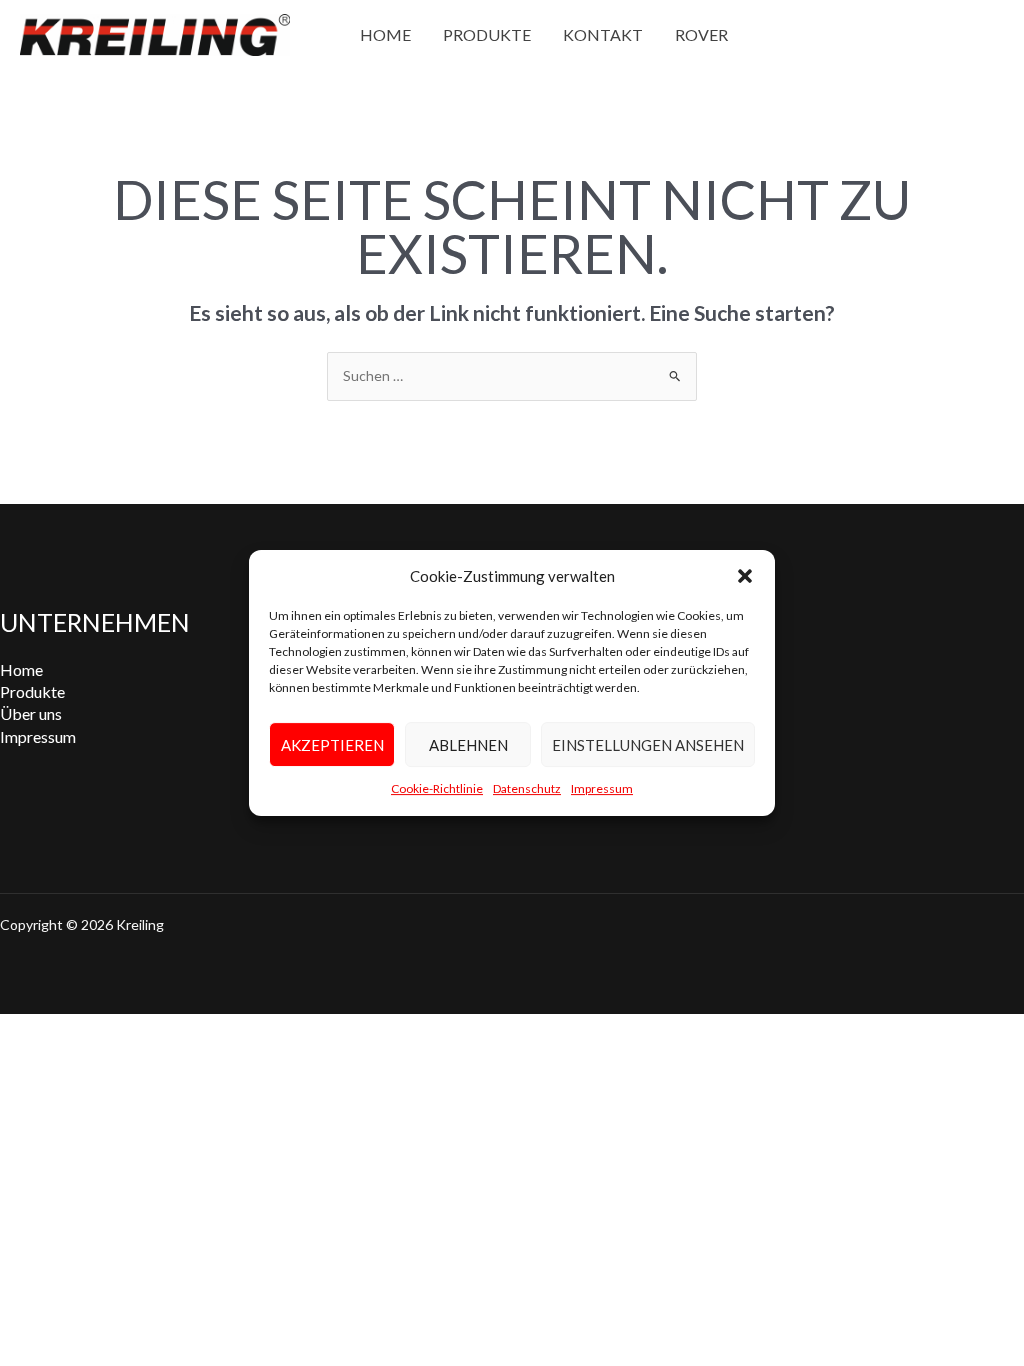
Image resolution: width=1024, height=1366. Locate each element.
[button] (745, 576)
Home (385, 34)
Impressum (602, 789)
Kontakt (603, 34)
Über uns (31, 713)
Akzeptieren (332, 745)
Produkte (487, 34)
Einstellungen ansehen (648, 745)
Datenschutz (527, 789)
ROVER (701, 34)
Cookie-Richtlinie (437, 789)
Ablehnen (468, 745)
